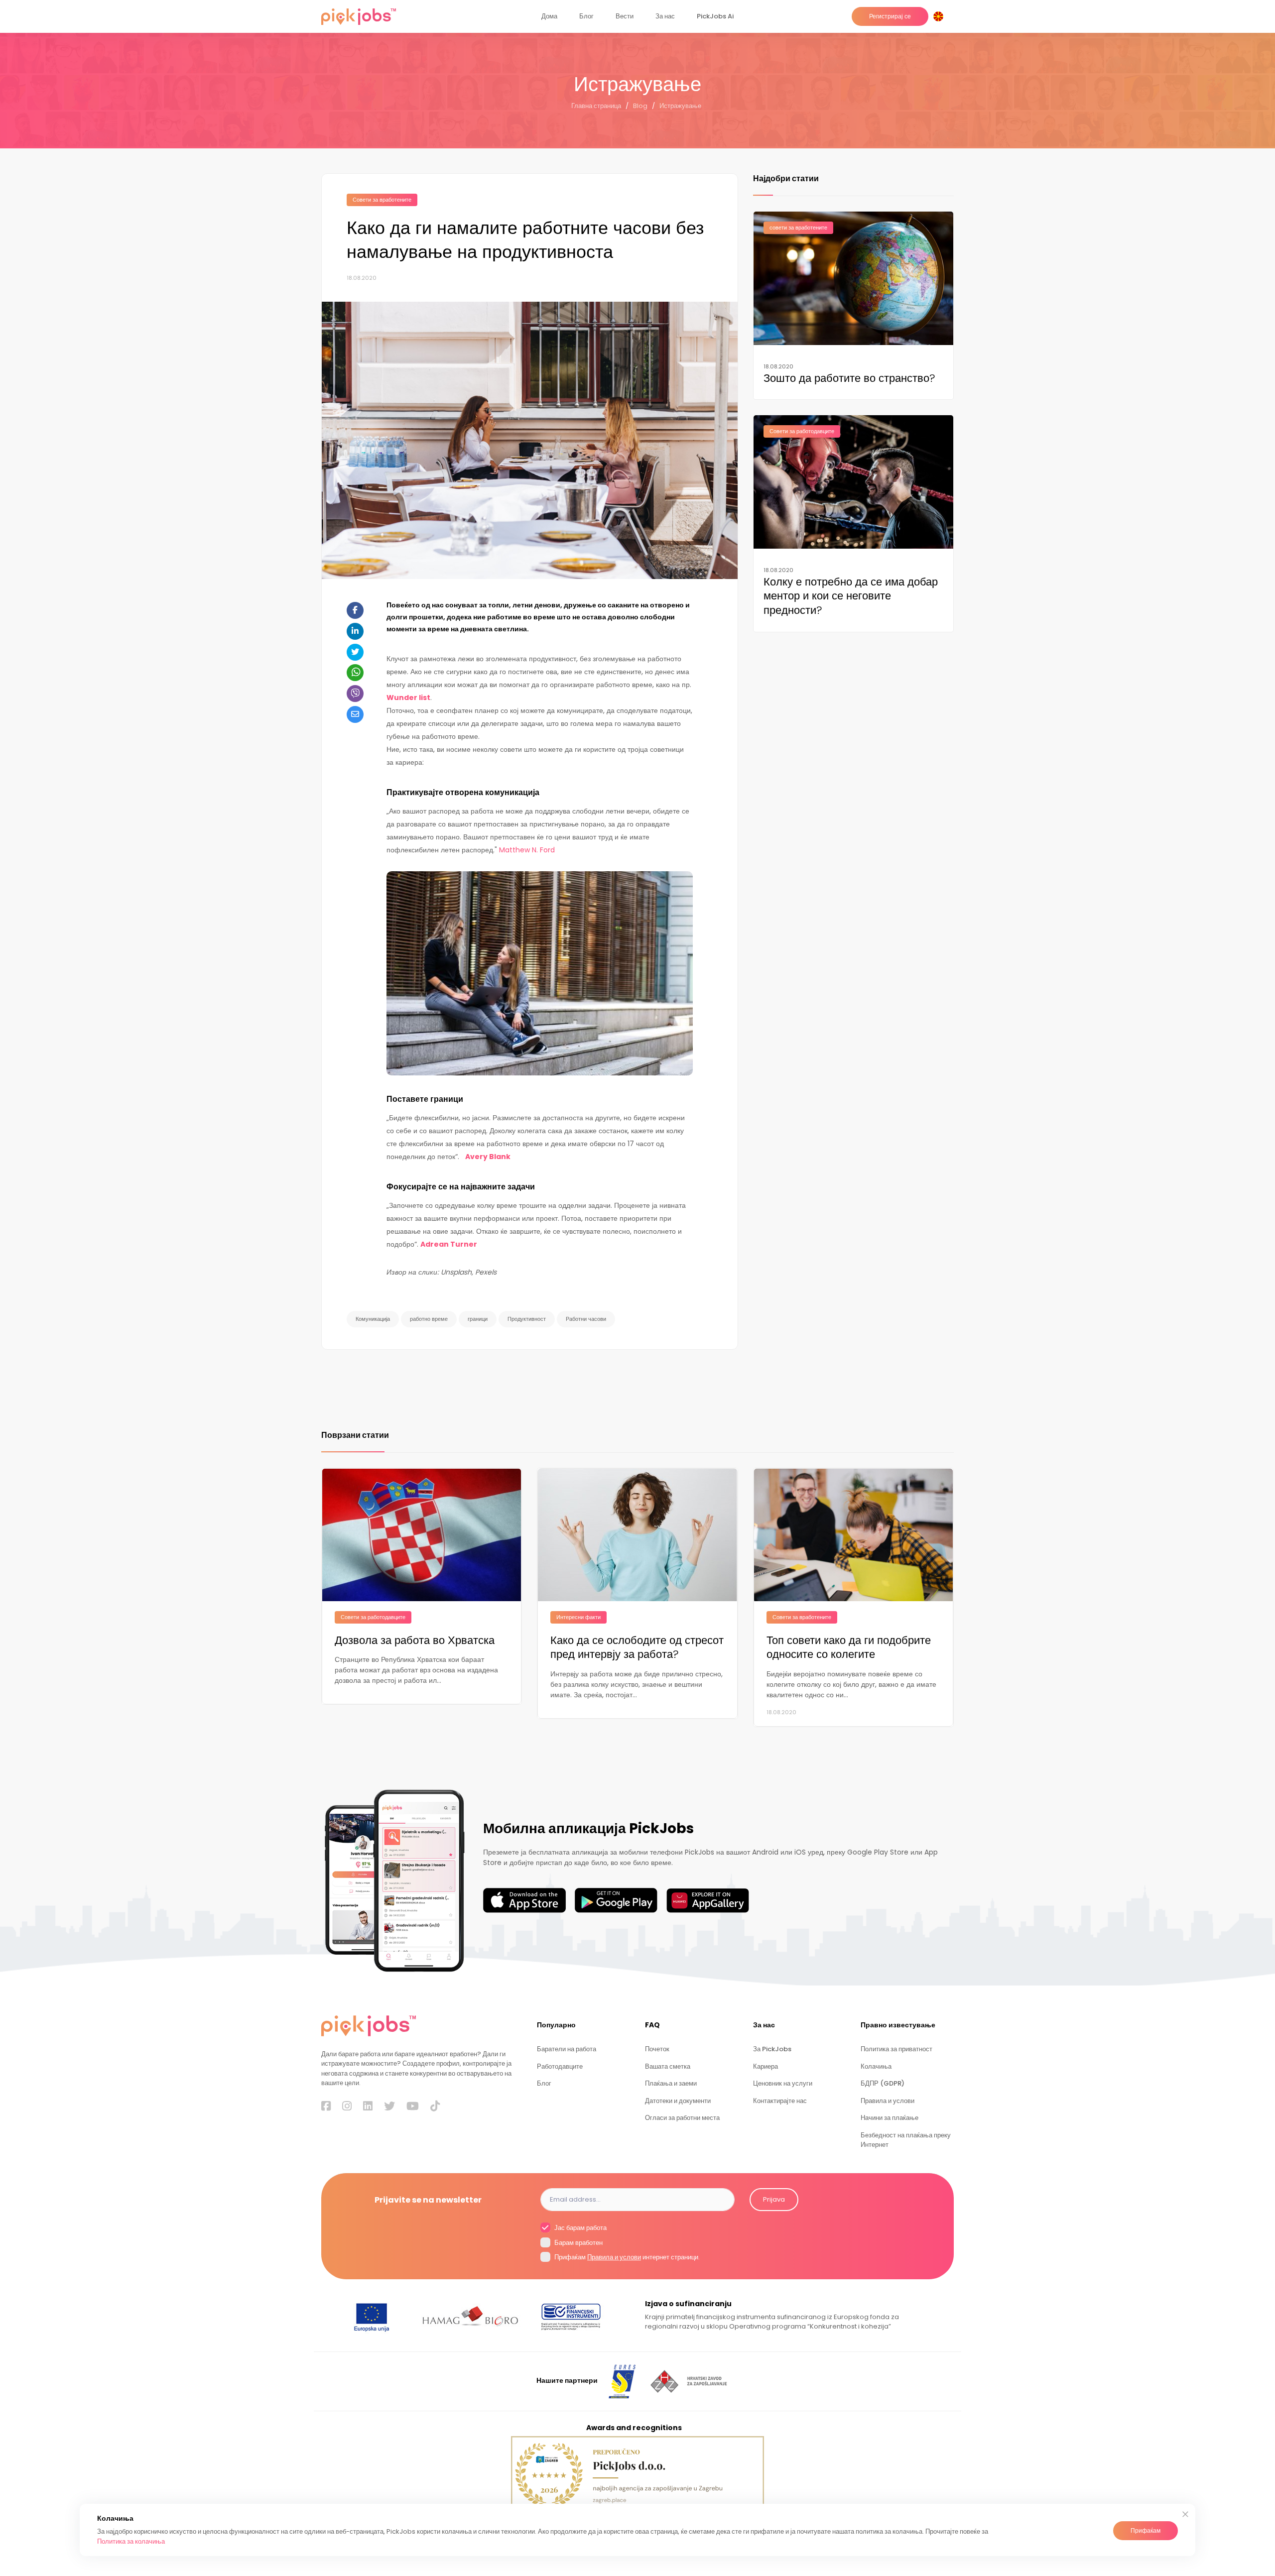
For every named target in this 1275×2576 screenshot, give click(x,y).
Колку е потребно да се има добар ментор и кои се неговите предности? (851, 596)
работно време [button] (429, 1319)
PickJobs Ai (715, 16)
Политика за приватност (896, 2049)
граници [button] (478, 1319)
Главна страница (596, 106)
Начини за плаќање (890, 2118)
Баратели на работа (567, 2049)
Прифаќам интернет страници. (626, 2257)
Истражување (680, 106)
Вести (625, 16)
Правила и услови (888, 2101)
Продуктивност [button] (527, 1319)
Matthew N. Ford (527, 850)
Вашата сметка (668, 2066)
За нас (665, 16)
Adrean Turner (449, 1244)
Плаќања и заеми (671, 2083)
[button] (940, 16)
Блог (586, 16)
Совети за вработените (382, 200)
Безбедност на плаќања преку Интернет (906, 2140)
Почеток (657, 2049)
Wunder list (408, 698)
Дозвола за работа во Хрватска (415, 1641)
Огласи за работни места (682, 2118)
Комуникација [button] (373, 1319)
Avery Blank (488, 1157)
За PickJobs (772, 2049)
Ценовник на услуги (783, 2083)
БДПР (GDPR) (883, 2083)
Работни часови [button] (586, 1319)
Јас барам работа (580, 2228)
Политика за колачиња (131, 2541)
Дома (549, 16)
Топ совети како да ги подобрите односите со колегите (849, 1648)
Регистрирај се (890, 16)
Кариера (765, 2066)
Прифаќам (1146, 2530)
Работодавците (560, 2066)
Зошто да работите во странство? (849, 379)
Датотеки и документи (678, 2101)
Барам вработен (578, 2243)
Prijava (774, 2199)
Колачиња (876, 2066)
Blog (640, 106)
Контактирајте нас (780, 2101)
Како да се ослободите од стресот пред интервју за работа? (637, 1648)
